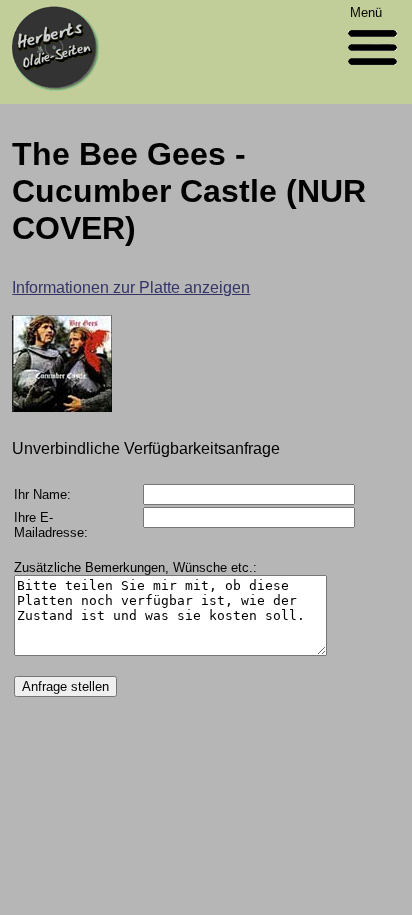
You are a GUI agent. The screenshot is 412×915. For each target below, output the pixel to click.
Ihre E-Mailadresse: (51, 525)
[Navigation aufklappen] (372, 69)
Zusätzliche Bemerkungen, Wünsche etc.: (135, 567)
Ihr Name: (42, 494)
